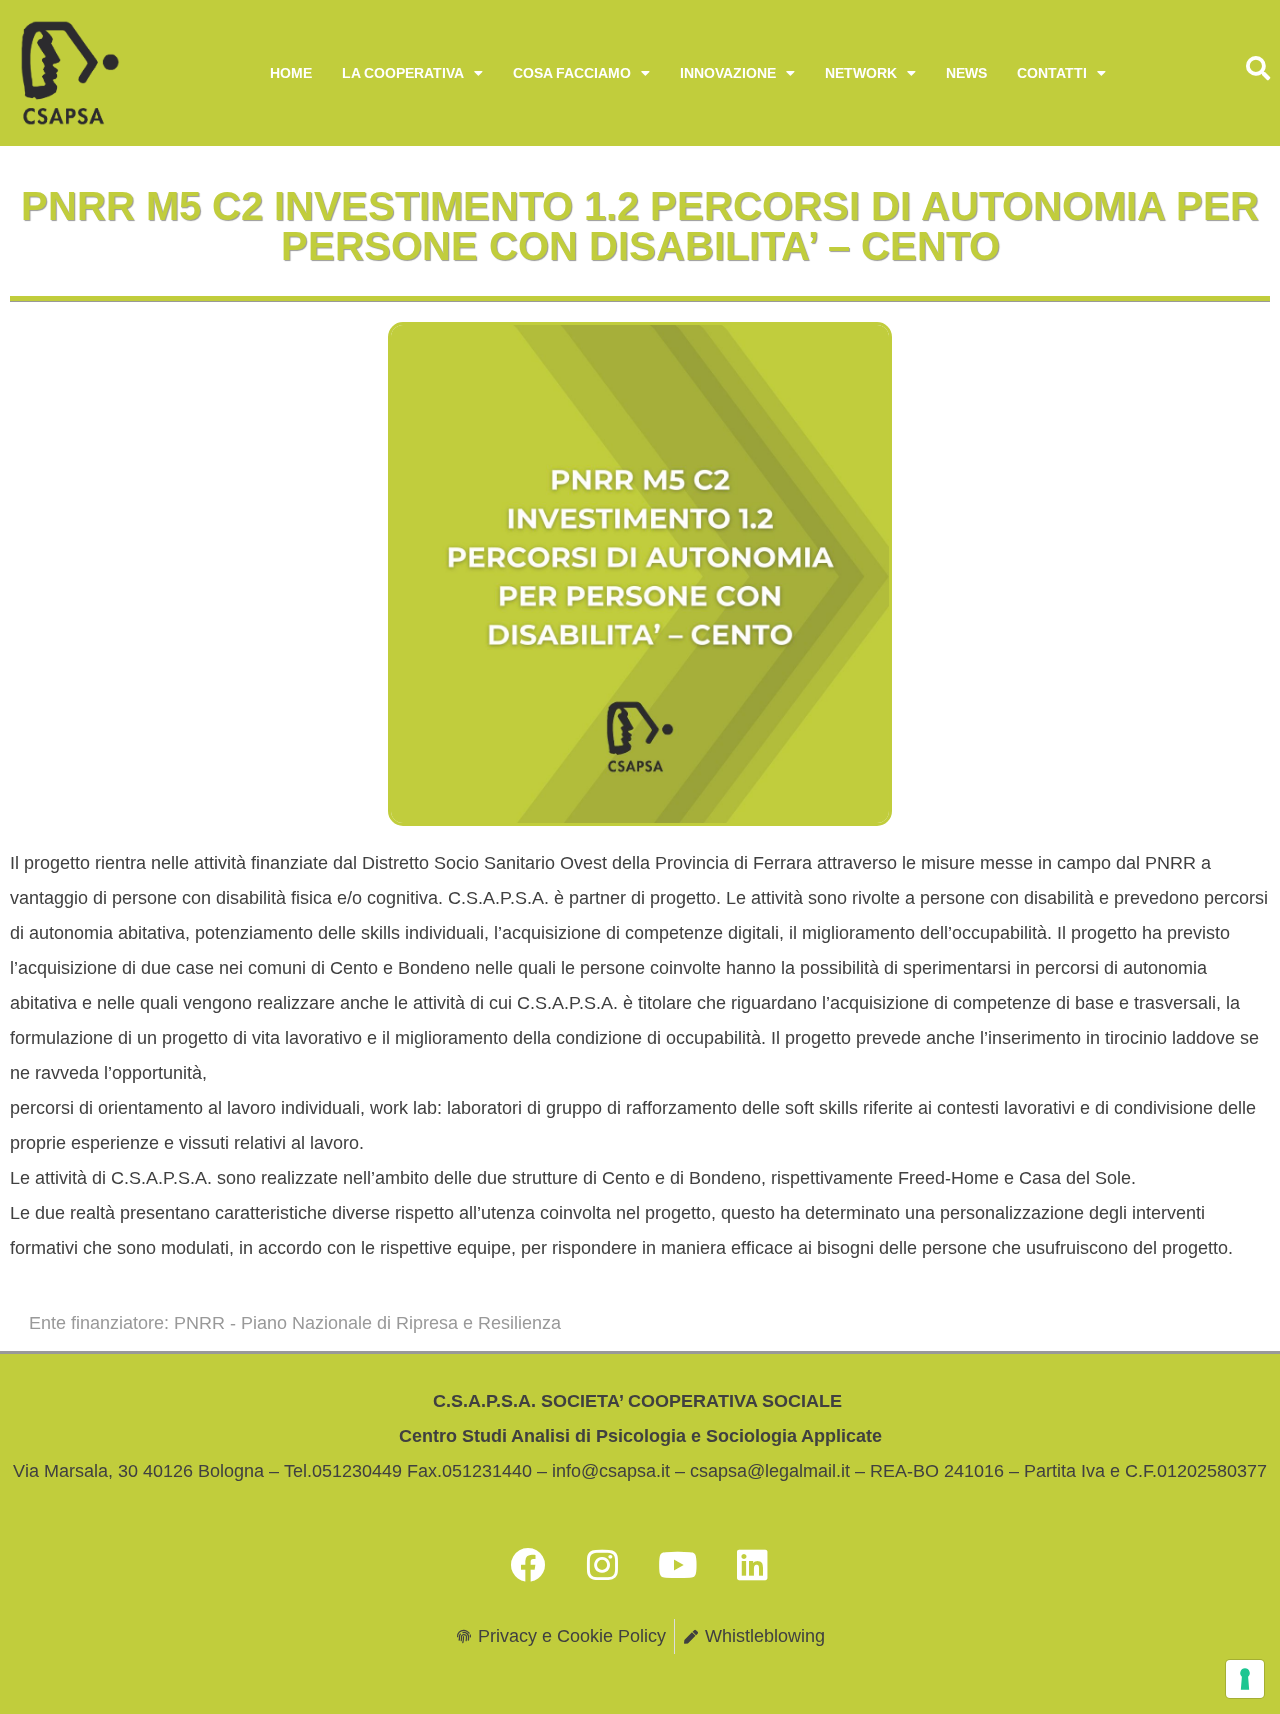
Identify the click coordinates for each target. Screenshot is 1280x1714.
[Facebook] (528, 1564)
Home (291, 73)
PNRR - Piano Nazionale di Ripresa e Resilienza (367, 1323)
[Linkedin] (753, 1564)
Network (861, 73)
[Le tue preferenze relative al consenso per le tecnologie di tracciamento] (1245, 1679)
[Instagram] (603, 1564)
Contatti (1052, 73)
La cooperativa (403, 73)
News (966, 73)
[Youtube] (678, 1564)
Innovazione (728, 73)
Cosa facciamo (572, 73)
